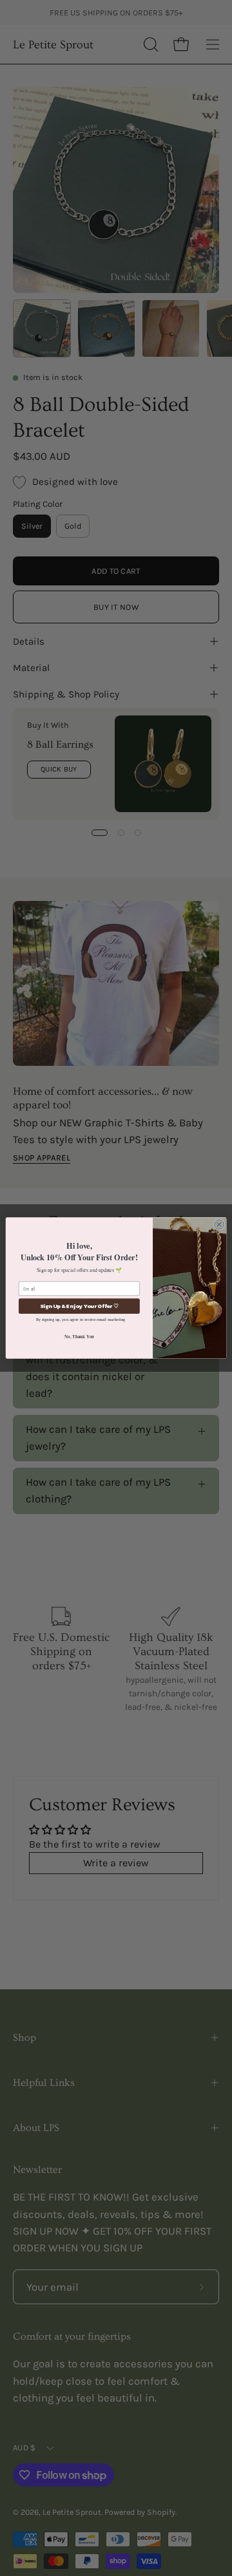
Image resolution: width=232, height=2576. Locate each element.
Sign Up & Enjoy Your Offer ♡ (79, 1306)
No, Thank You (79, 1336)
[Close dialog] (219, 1225)
